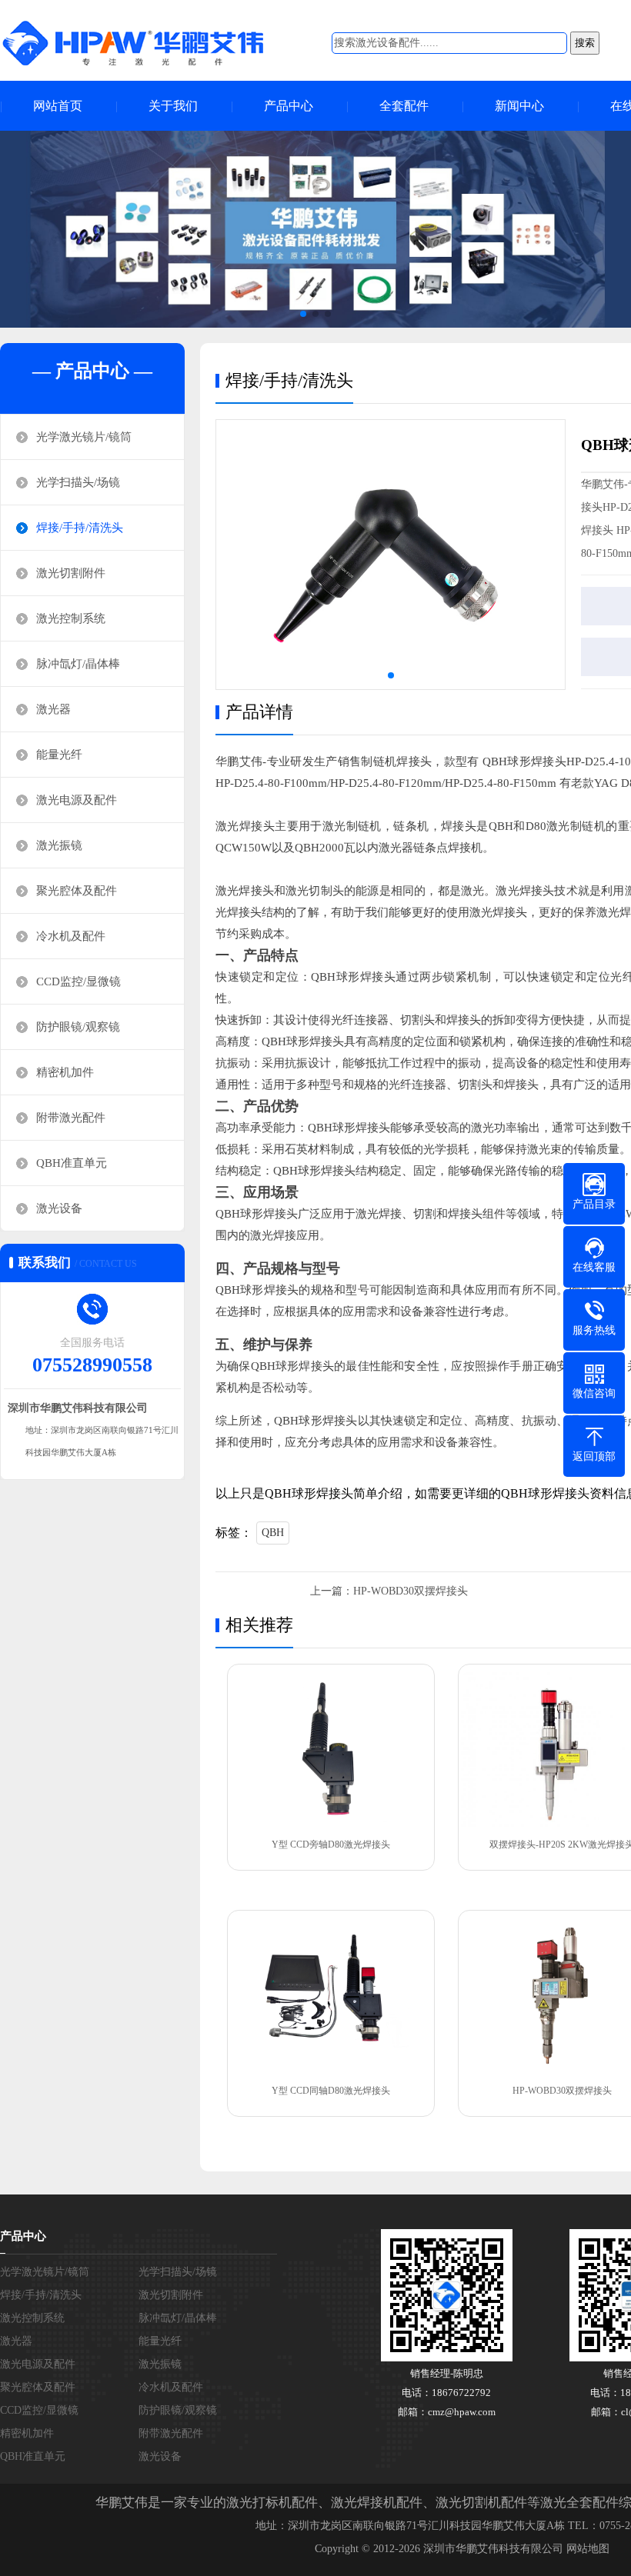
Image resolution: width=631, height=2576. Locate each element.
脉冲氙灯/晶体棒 (78, 664)
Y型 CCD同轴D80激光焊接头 (331, 2091)
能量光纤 (59, 755)
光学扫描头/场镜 (78, 482)
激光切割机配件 (481, 2503)
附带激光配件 (71, 1118)
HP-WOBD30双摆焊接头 (411, 1591)
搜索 (585, 43)
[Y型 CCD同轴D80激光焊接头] (331, 1996)
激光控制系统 (71, 618)
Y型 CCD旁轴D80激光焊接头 (331, 1845)
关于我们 (173, 106)
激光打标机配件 (272, 2503)
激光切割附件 (71, 573)
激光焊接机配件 (377, 2503)
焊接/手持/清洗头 (80, 528)
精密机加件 (65, 1072)
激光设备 (59, 1208)
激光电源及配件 (77, 800)
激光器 (53, 709)
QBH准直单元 (72, 1163)
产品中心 (289, 106)
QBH (273, 1533)
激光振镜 (59, 845)
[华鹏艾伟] (146, 42)
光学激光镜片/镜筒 (84, 437)
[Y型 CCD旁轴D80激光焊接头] (331, 1750)
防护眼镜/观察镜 (78, 1027)
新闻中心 (519, 106)
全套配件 (404, 106)
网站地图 (588, 2549)
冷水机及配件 (71, 936)
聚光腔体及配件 (77, 891)
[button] (303, 314)
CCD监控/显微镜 (78, 981)
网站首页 (58, 106)
